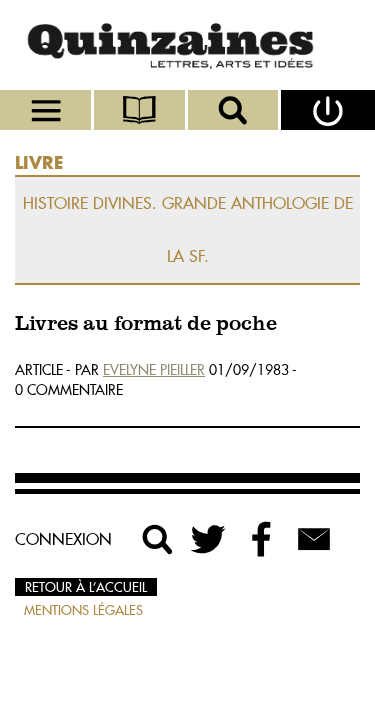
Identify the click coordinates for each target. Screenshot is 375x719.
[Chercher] (235, 110)
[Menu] (47, 110)
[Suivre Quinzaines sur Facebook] (262, 539)
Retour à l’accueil (86, 587)
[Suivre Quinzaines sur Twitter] (210, 539)
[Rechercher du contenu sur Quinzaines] (158, 539)
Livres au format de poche (146, 324)
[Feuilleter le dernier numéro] (141, 110)
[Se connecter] (328, 110)
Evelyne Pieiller (154, 370)
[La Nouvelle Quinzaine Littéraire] (187, 45)
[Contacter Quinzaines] (314, 539)
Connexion (63, 539)
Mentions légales (83, 610)
